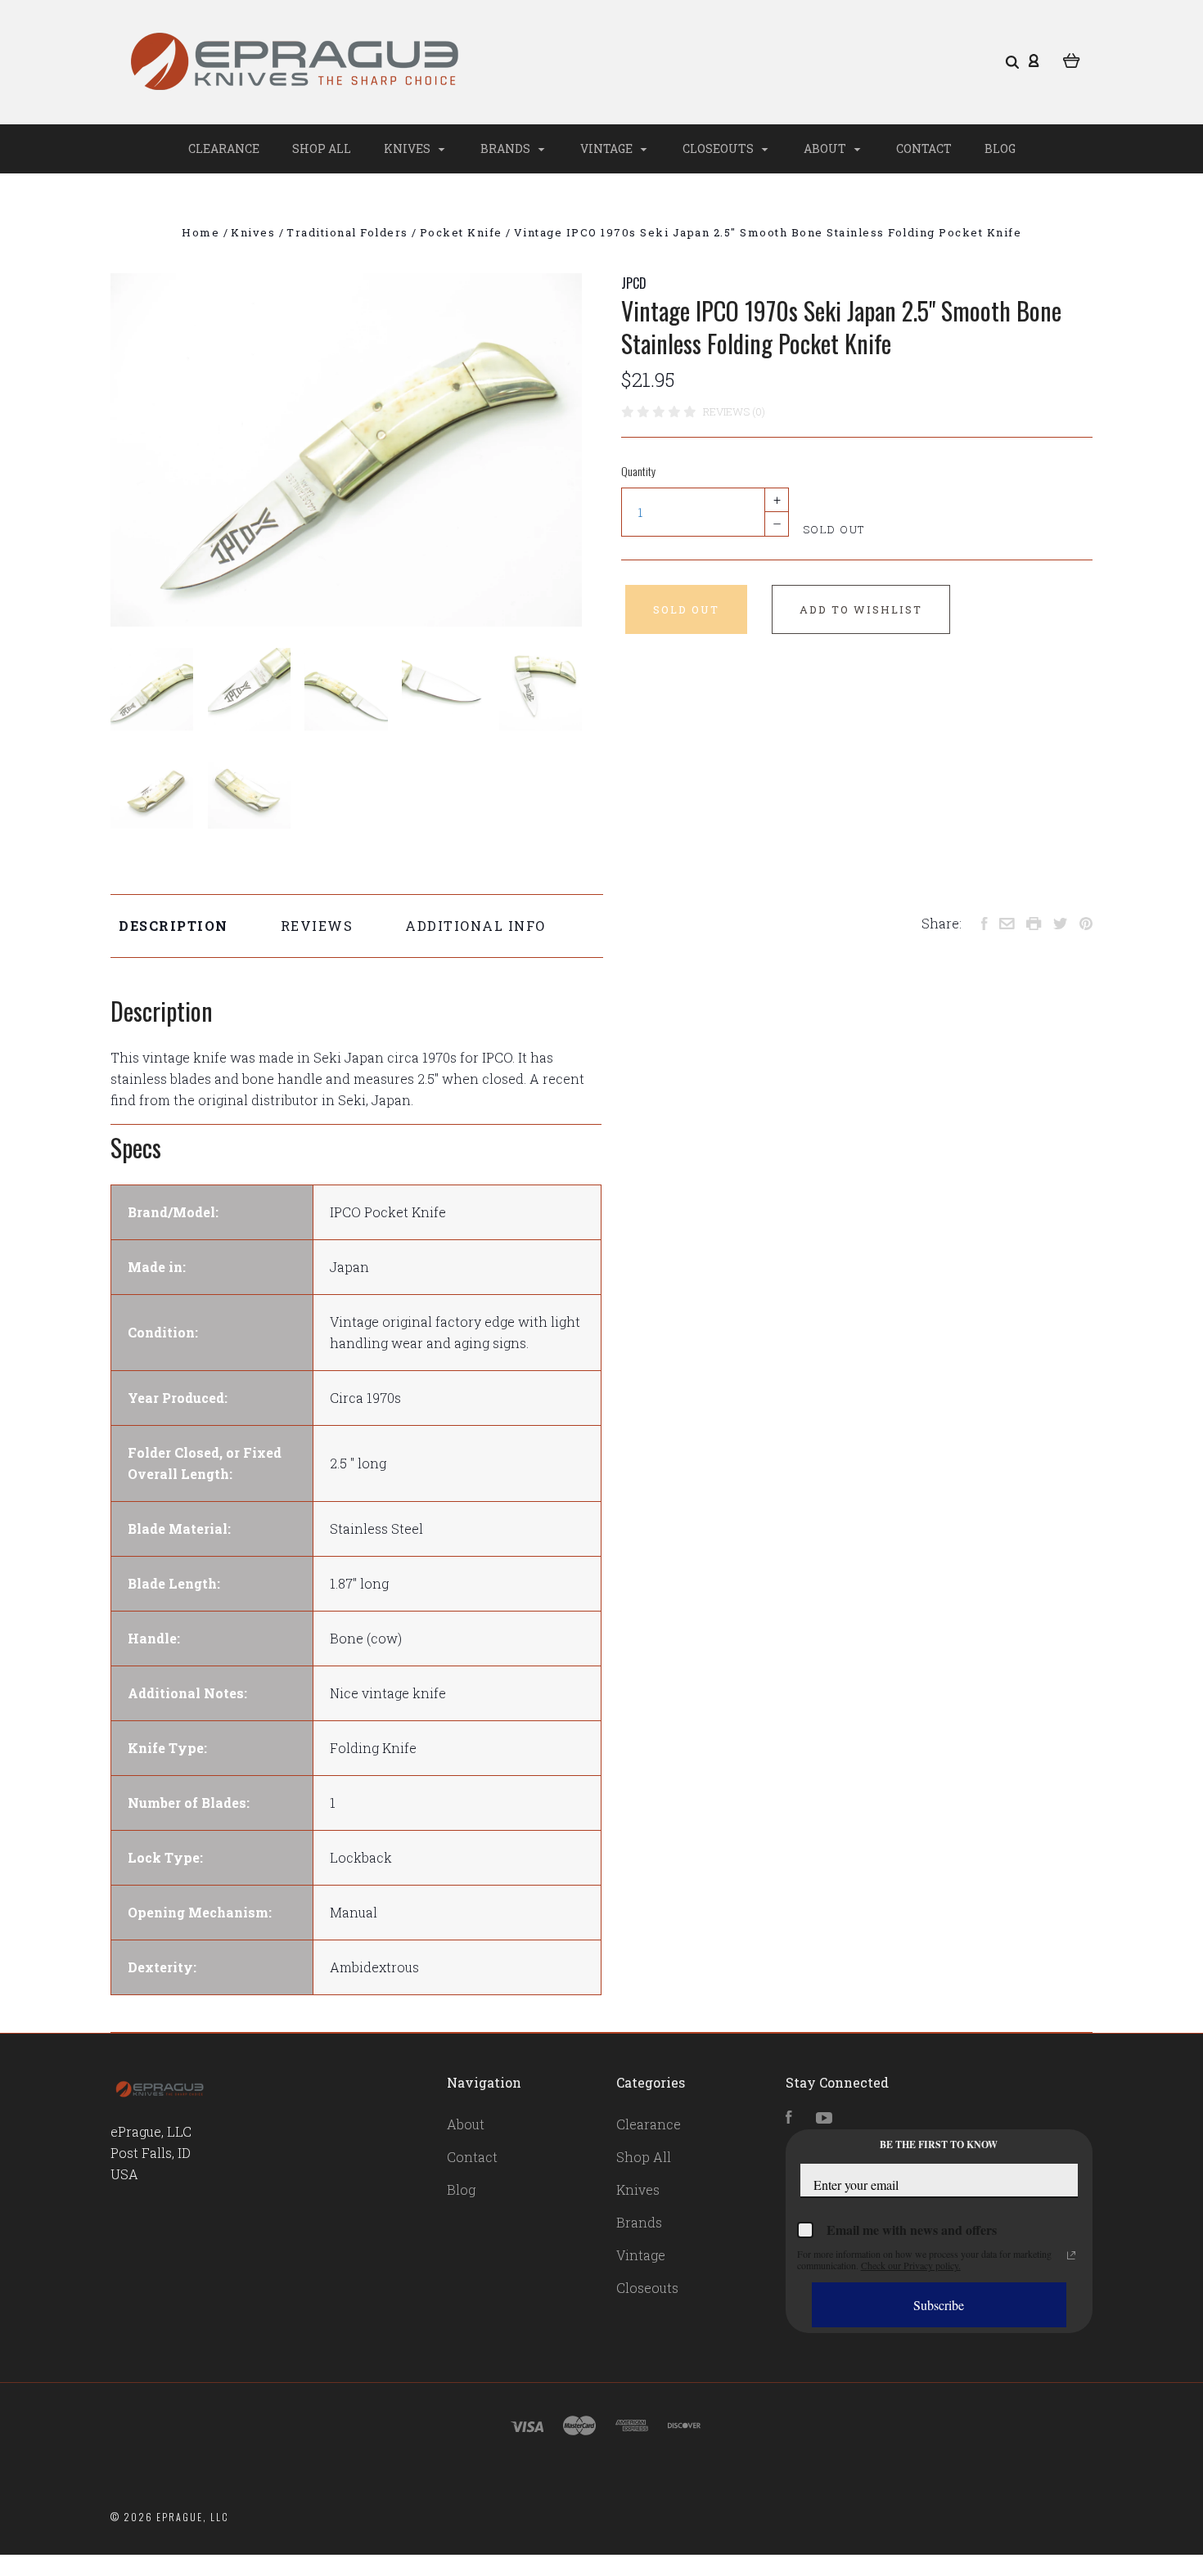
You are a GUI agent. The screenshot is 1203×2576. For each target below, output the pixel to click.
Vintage (608, 148)
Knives (408, 148)
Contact (924, 148)
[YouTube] (824, 2118)
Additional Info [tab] (475, 926)
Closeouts (719, 148)
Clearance (224, 148)
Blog (1000, 148)
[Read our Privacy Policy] (1071, 2255)
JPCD (634, 283)
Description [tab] (173, 926)
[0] (1072, 59)
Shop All (322, 148)
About (826, 148)
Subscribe (939, 2305)
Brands (507, 148)
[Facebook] (789, 2118)
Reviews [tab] (317, 926)
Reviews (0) (734, 411)
